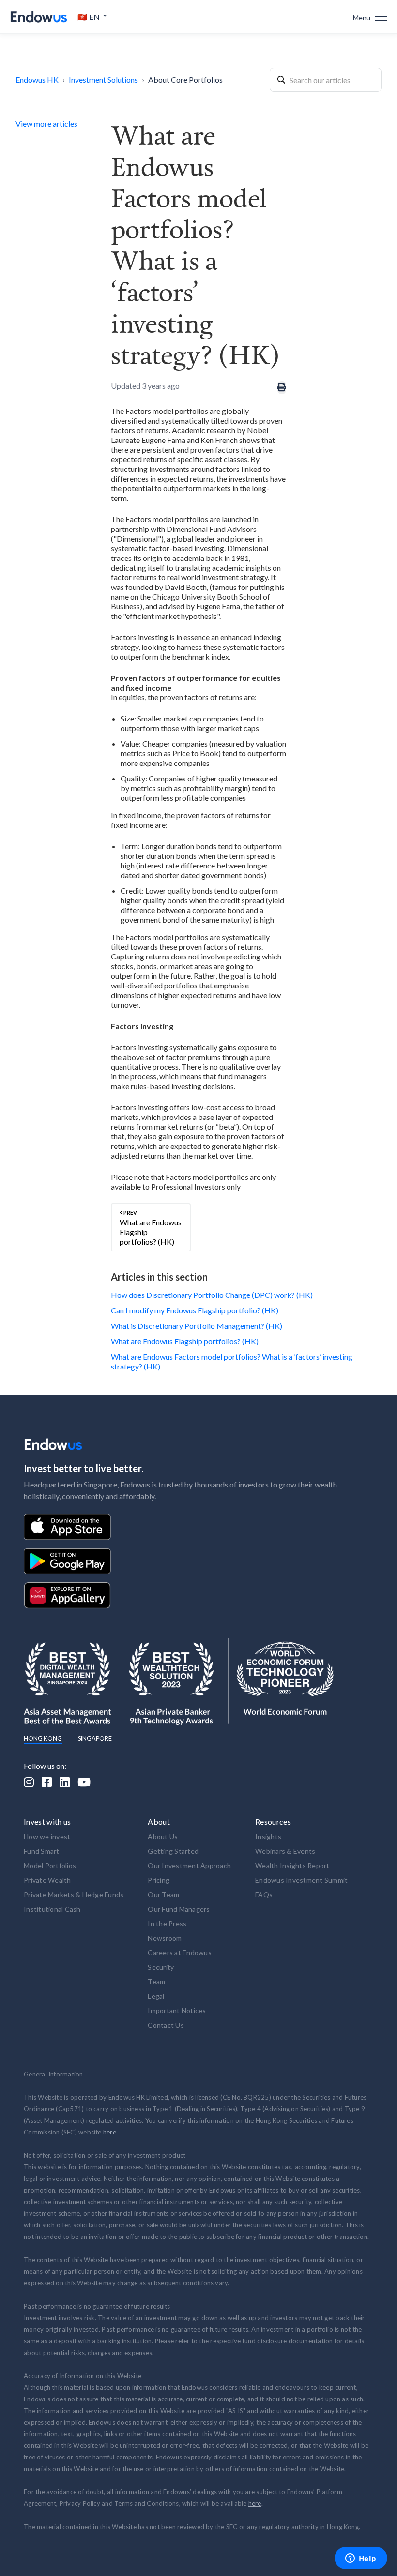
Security (161, 1967)
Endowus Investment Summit (301, 1880)
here (110, 2132)
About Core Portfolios (185, 80)
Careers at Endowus (180, 1952)
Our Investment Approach (189, 1865)
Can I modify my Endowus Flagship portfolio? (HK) (195, 1310)
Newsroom (165, 1938)
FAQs (264, 1894)
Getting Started (173, 1851)
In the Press (167, 1923)
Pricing (159, 1880)
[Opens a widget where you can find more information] (361, 2559)
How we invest (47, 1836)
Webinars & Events (285, 1851)
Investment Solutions (103, 80)
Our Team (163, 1894)
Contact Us (166, 2025)
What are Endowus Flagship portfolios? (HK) (185, 1341)
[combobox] (326, 80)
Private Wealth (47, 1880)
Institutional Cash (52, 1909)
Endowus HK (37, 80)
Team (156, 1981)
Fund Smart (42, 1851)
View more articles (46, 124)
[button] (92, 17)
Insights (268, 1836)
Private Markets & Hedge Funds (74, 1894)
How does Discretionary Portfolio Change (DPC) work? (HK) (212, 1295)
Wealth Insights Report (292, 1865)
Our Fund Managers (179, 1909)
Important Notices (177, 2010)
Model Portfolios (50, 1865)
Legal (156, 1996)
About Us (163, 1836)
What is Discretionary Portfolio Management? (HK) (197, 1326)
